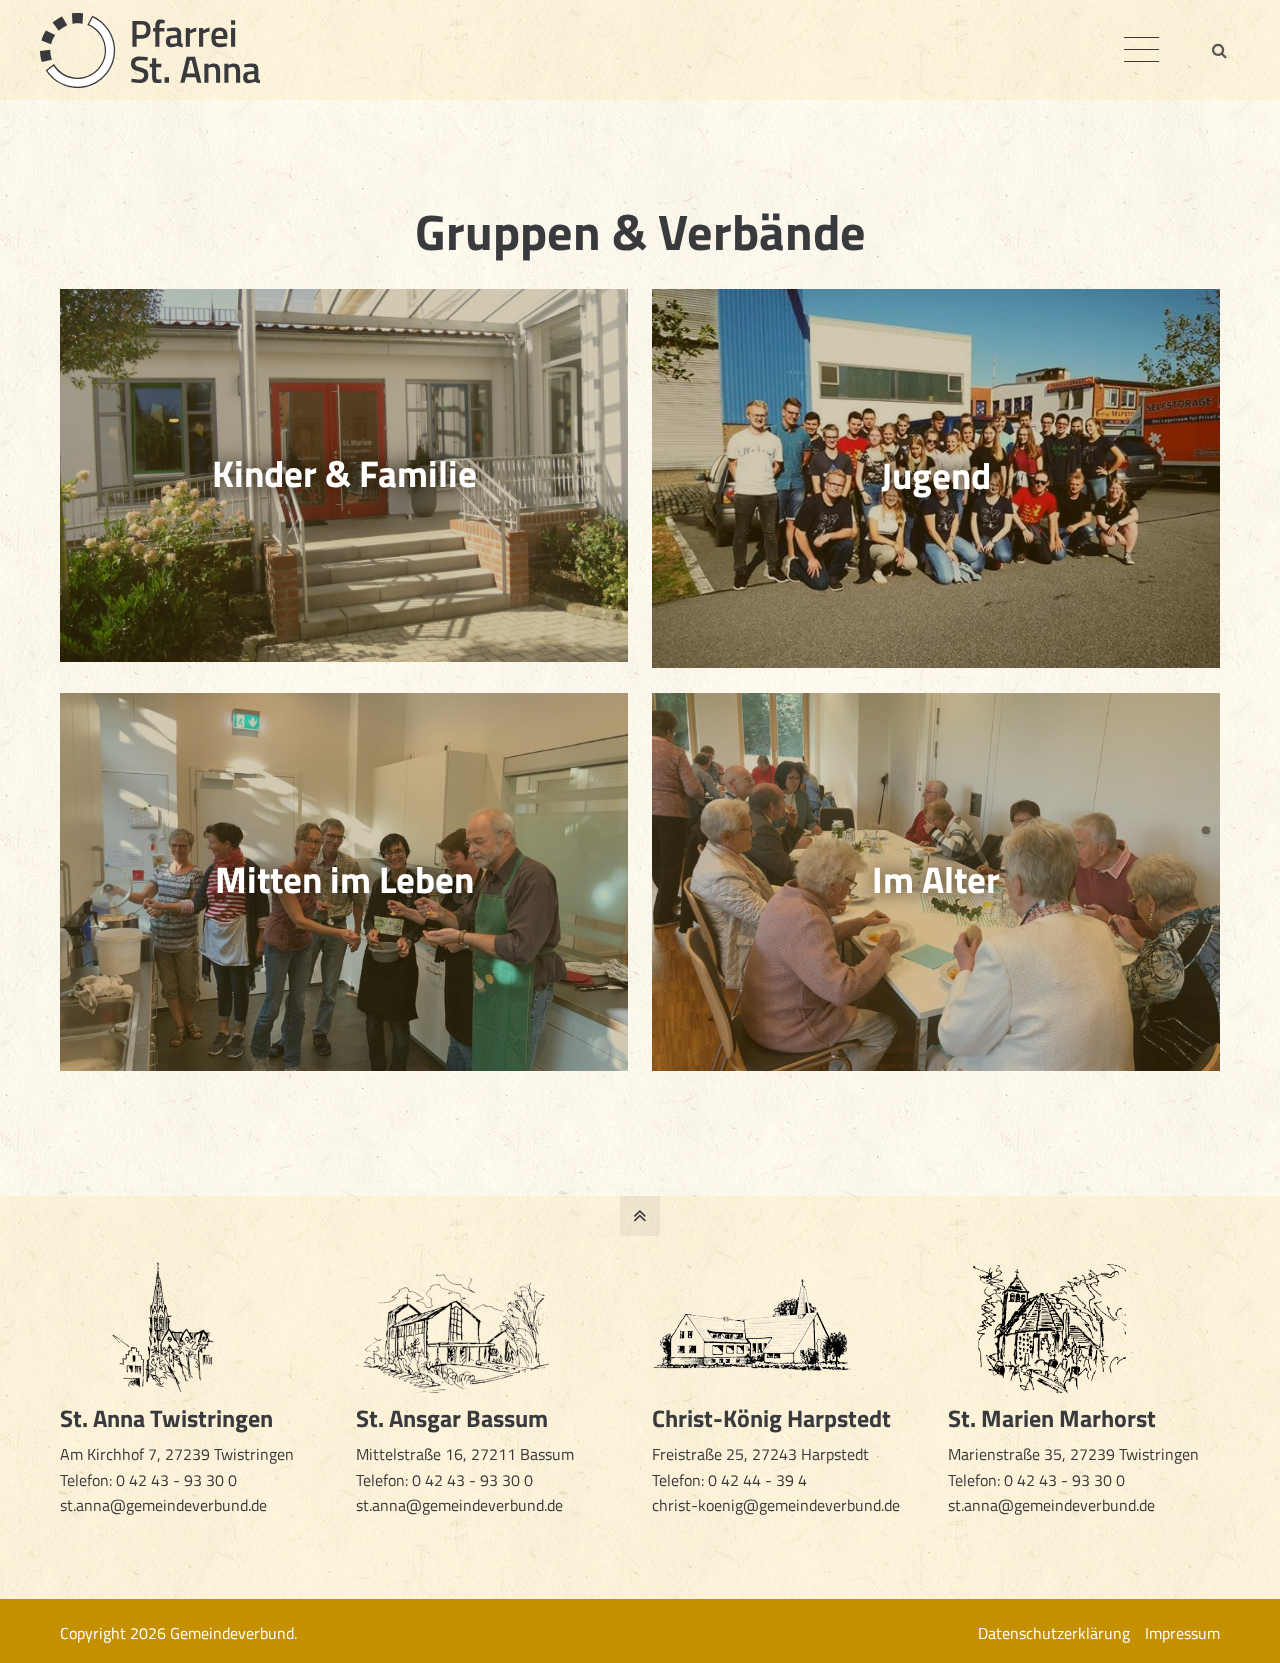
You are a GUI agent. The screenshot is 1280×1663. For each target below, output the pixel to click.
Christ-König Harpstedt (771, 1418)
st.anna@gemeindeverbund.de (163, 1505)
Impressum (1182, 1633)
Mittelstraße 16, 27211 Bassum (465, 1454)
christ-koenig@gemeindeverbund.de (776, 1505)
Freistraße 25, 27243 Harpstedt (760, 1454)
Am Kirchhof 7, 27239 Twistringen (177, 1454)
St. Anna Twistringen (166, 1418)
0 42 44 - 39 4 (759, 1480)
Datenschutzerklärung (1054, 1633)
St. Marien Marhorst (1052, 1418)
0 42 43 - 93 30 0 (176, 1480)
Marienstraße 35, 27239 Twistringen (1075, 1454)
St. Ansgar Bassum (452, 1418)
